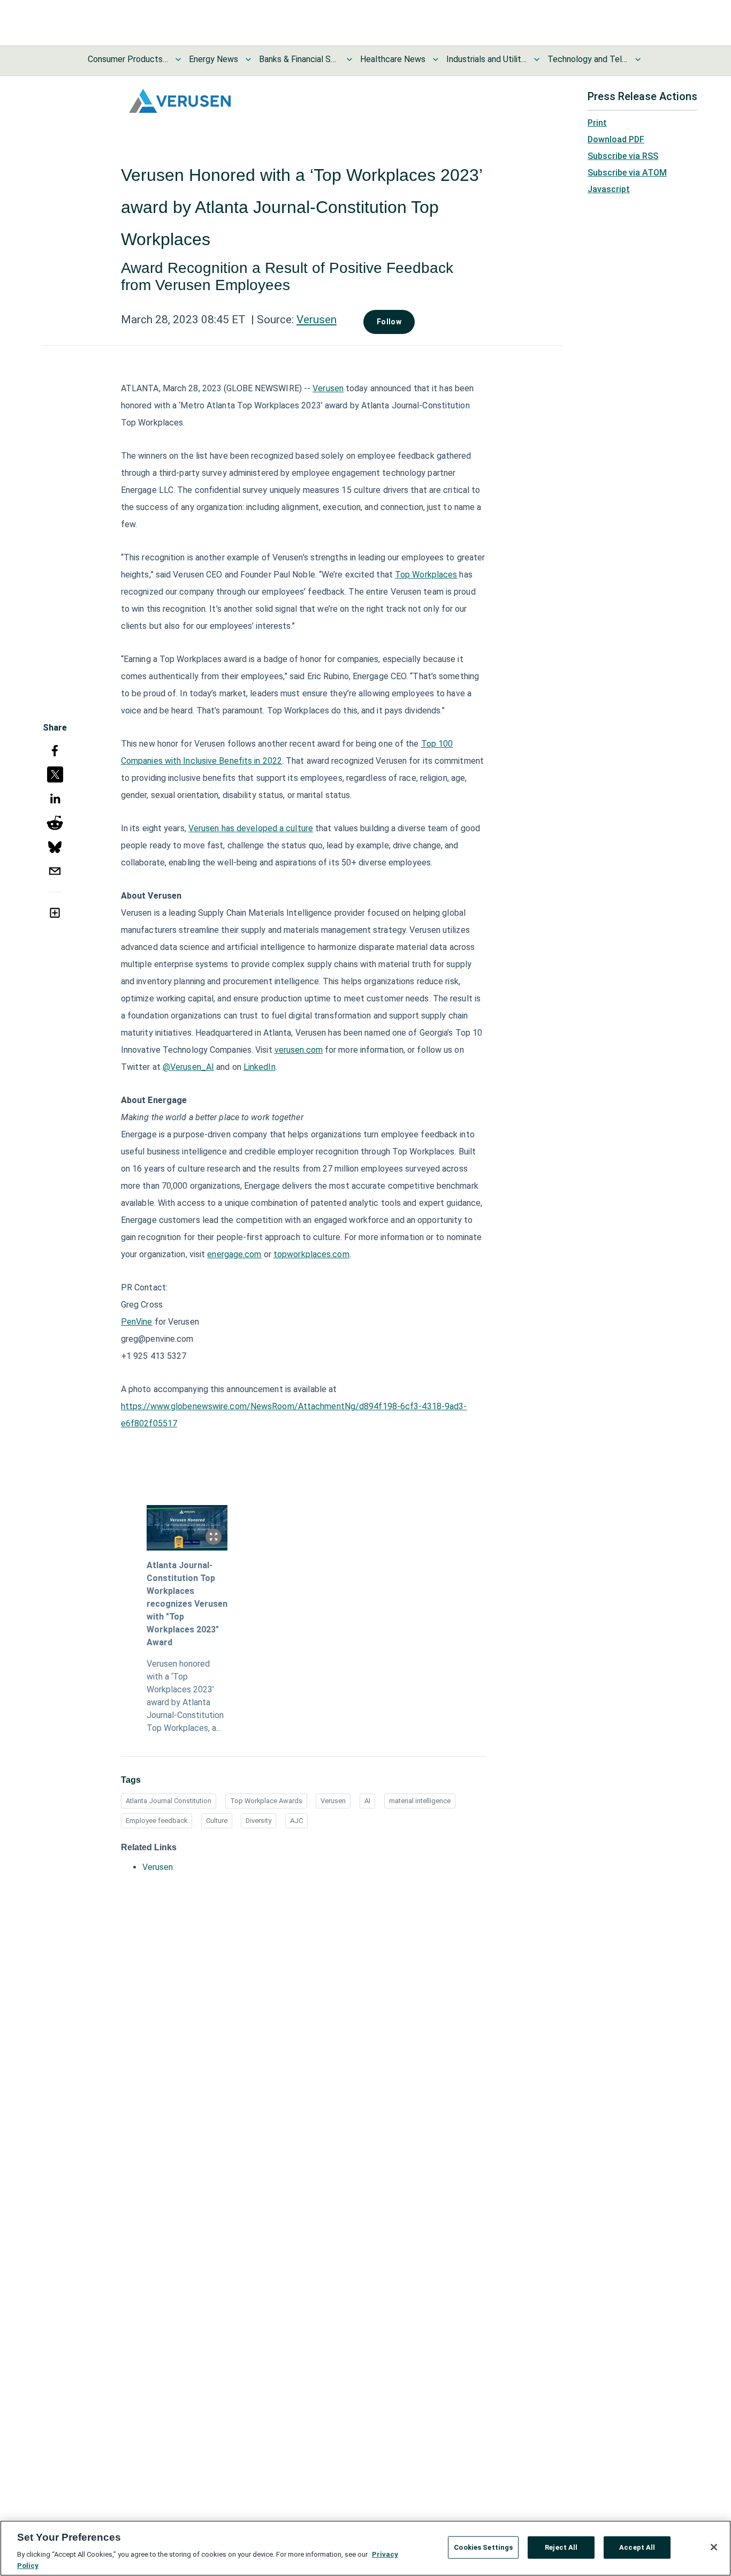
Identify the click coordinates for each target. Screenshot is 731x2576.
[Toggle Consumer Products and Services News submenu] (178, 59)
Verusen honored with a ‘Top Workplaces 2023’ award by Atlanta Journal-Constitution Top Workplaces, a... (185, 1696)
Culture (217, 1821)
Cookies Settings (483, 2547)
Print (597, 123)
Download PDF (616, 139)
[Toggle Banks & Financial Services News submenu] (349, 59)
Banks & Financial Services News (299, 59)
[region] (365, 2548)
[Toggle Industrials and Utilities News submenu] (537, 59)
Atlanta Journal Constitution (169, 1801)
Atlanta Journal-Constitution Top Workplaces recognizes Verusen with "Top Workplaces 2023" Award (187, 1604)
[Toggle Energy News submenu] (248, 59)
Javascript (609, 189)
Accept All (637, 2547)
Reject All (561, 2547)
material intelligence (420, 1801)
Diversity (258, 1821)
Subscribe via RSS (623, 156)
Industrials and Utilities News (486, 59)
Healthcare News (393, 59)
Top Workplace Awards (266, 1801)
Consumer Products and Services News (128, 59)
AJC (296, 1821)
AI (367, 1801)
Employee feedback (157, 1821)
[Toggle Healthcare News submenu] (436, 59)
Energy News (214, 59)
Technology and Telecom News (588, 59)
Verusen (317, 320)
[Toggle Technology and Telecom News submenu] (638, 59)
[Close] (714, 2547)
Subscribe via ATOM (627, 173)
